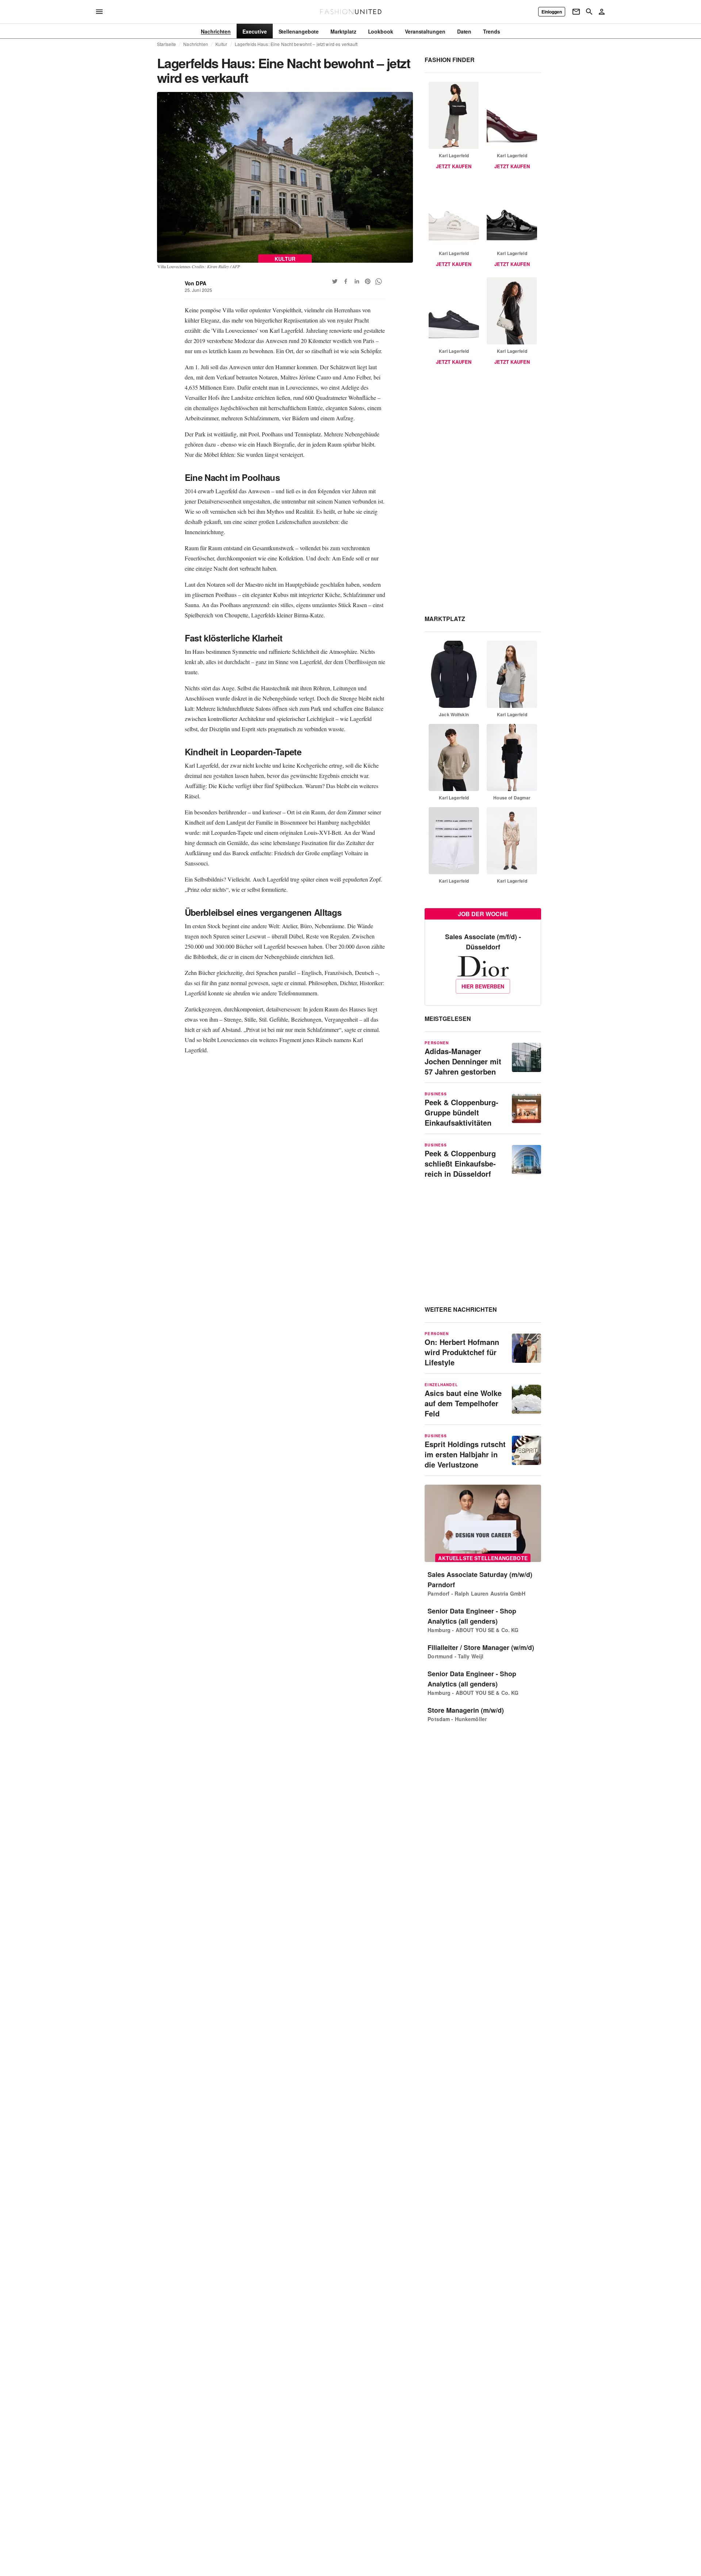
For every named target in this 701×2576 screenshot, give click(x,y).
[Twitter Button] (335, 281)
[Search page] (589, 12)
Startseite (166, 44)
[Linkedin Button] (357, 281)
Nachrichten (196, 44)
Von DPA (196, 283)
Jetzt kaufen (454, 166)
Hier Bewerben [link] (483, 986)
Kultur (221, 44)
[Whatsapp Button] (379, 281)
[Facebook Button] (346, 281)
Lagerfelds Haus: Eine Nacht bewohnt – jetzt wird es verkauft (296, 44)
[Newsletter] (576, 12)
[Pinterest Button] (368, 281)
